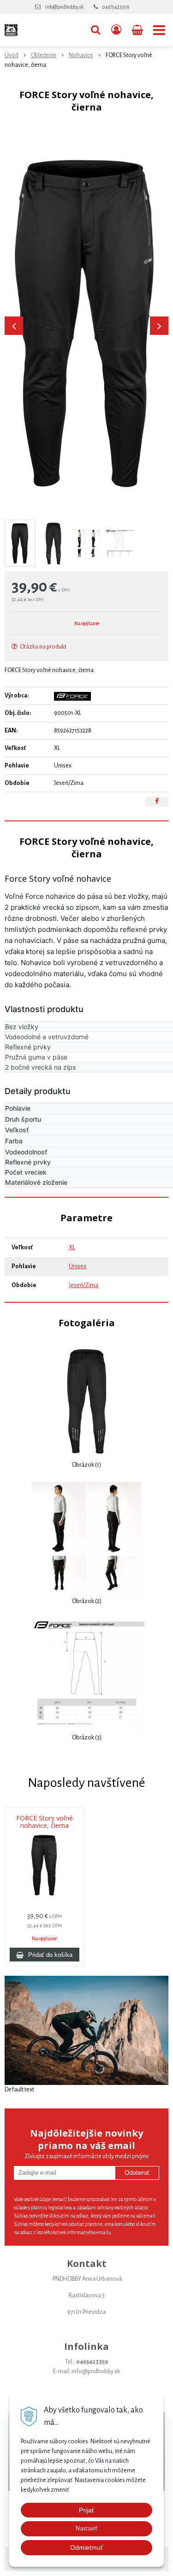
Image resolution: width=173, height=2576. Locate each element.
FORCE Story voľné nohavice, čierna (45, 1822)
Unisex (78, 1266)
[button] (95, 30)
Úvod (12, 55)
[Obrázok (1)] (86, 1400)
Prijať (86, 2510)
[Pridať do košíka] (45, 1955)
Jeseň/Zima (84, 1285)
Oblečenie (44, 55)
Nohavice (81, 55)
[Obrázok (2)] (87, 1536)
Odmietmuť (86, 2547)
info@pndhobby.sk (64, 7)
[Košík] (138, 30)
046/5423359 (116, 7)
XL (72, 1247)
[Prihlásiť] (116, 30)
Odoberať (137, 2173)
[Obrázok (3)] (87, 1673)
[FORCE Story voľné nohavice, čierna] (86, 321)
